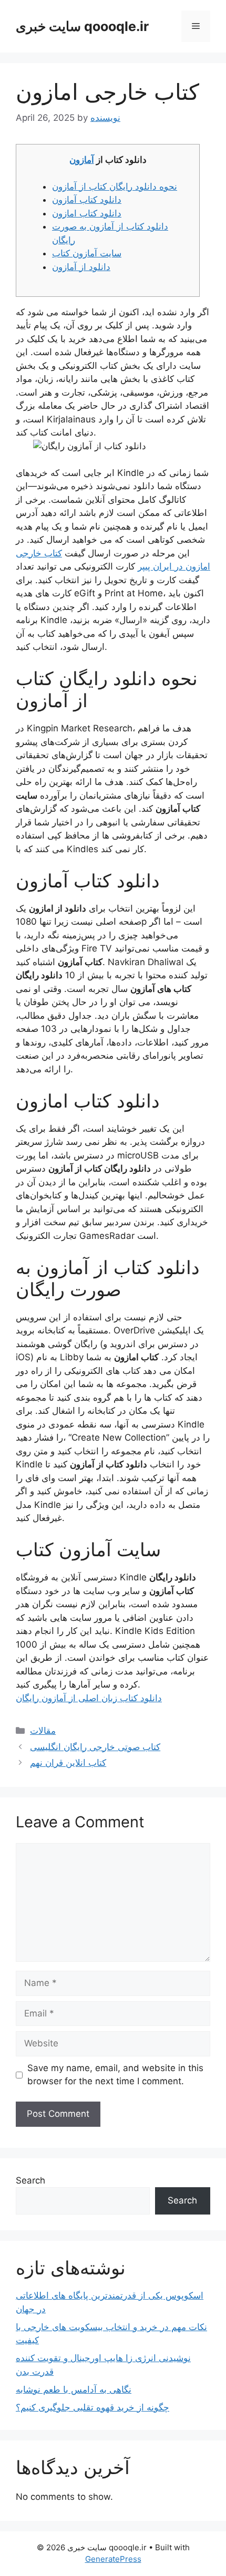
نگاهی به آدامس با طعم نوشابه (74, 2389)
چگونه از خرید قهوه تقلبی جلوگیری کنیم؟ (93, 2407)
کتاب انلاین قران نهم (68, 1763)
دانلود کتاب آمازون (87, 200)
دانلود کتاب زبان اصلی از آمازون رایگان (89, 1698)
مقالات (43, 1731)
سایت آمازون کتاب (87, 253)
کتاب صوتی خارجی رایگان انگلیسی (95, 1747)
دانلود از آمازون (81, 267)
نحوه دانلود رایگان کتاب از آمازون (115, 187)
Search (30, 2180)
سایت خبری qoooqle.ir (82, 26)
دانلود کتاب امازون (87, 213)
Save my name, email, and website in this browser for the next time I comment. (115, 2075)
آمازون (82, 160)
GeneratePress (113, 2559)
